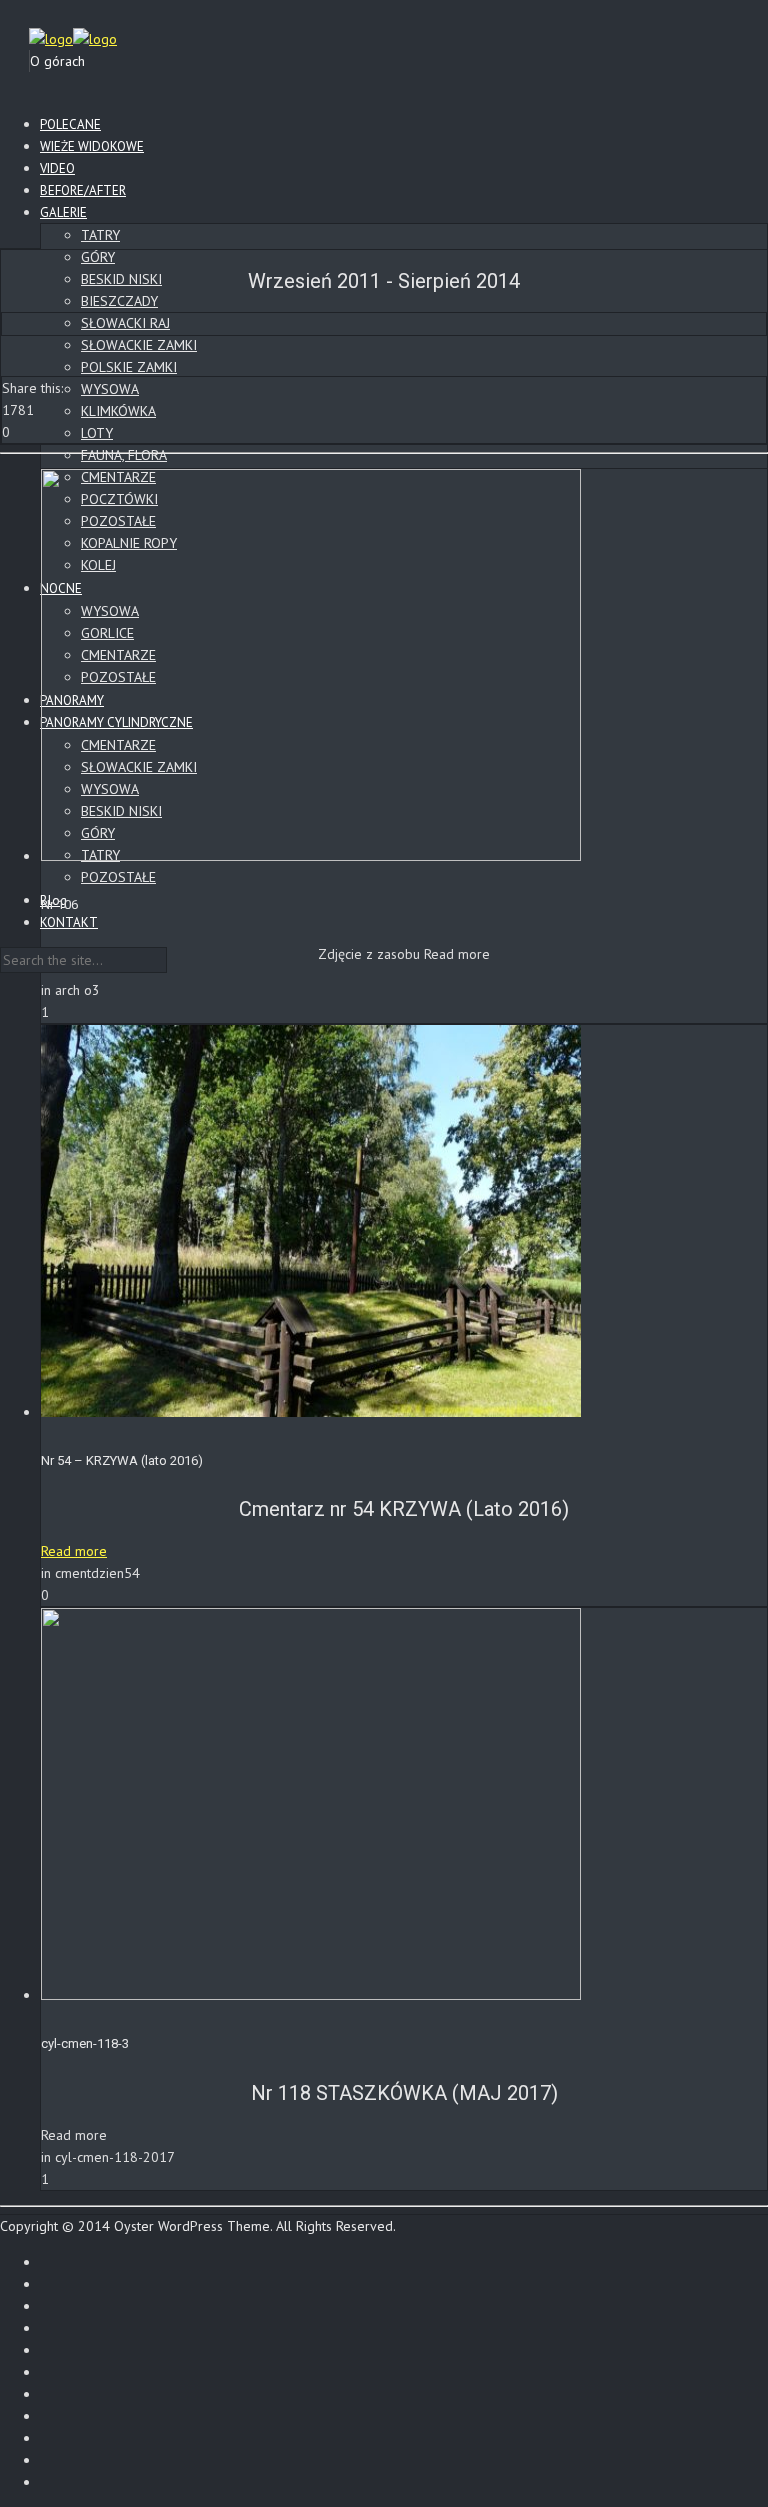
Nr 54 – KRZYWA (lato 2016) (122, 1460)
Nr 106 (59, 904)
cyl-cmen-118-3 (85, 2043)
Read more (74, 1551)
